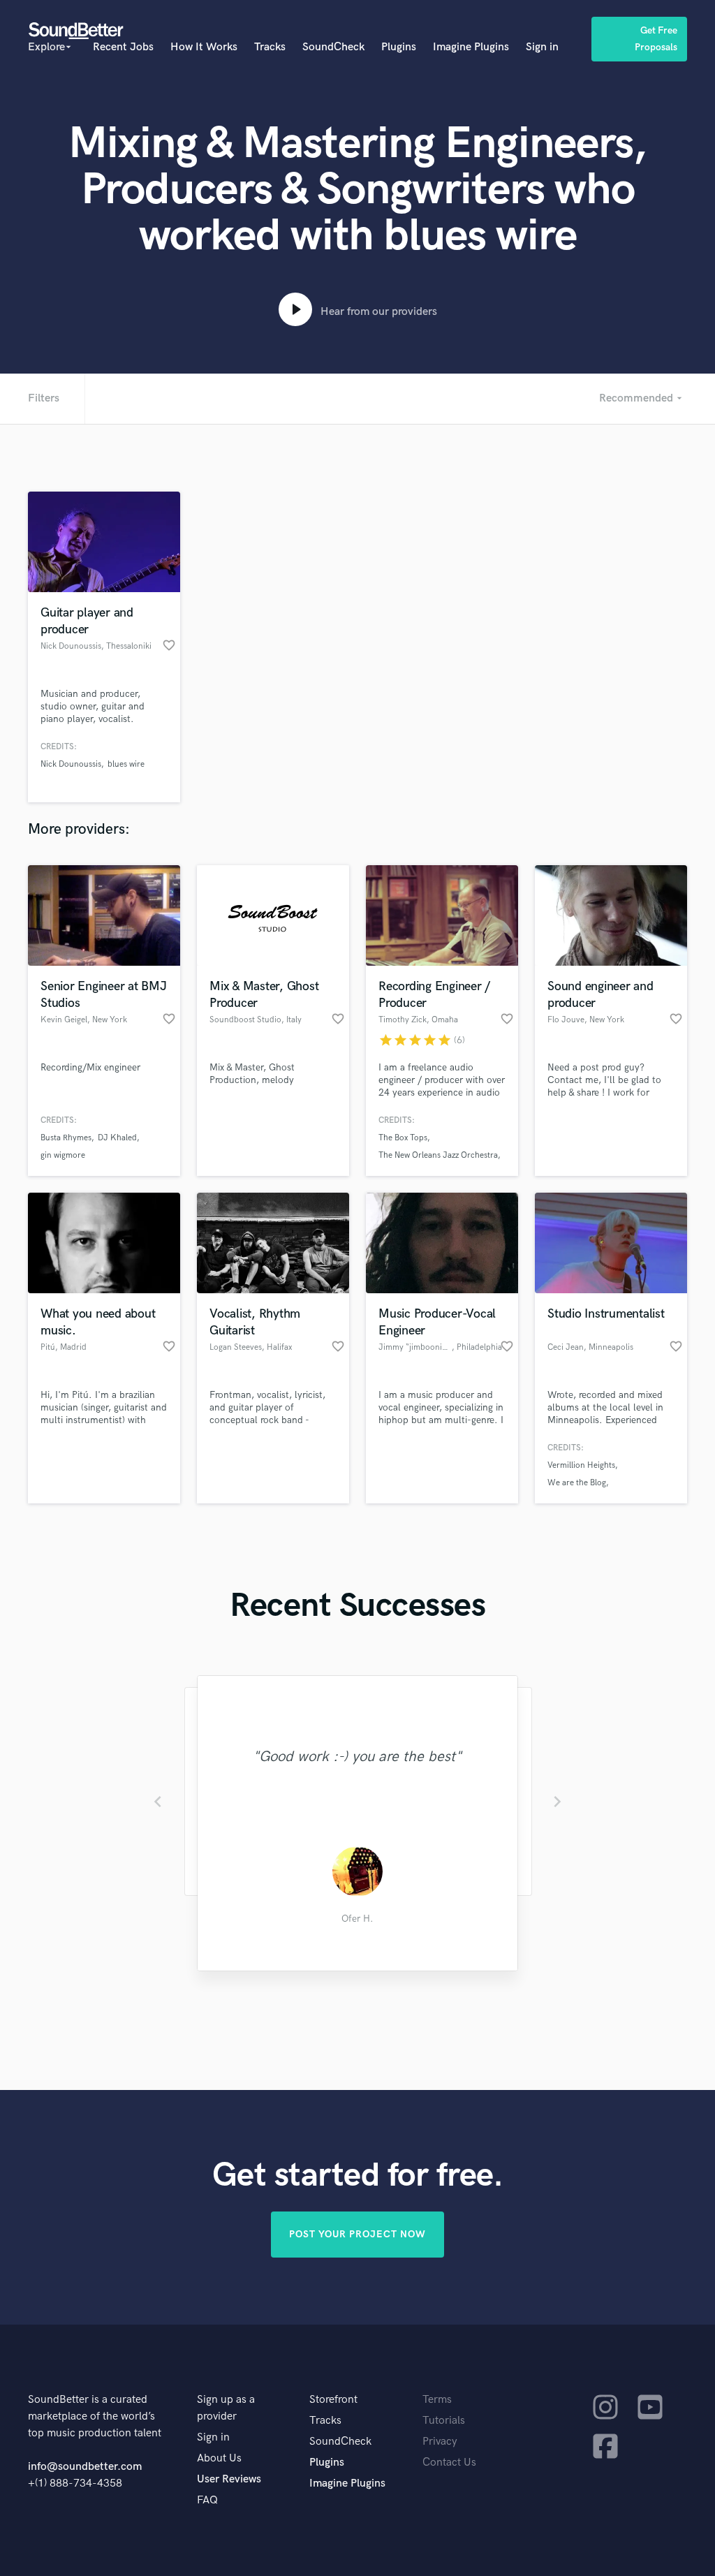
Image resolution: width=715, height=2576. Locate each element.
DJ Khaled (117, 1138)
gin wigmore (63, 1155)
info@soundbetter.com (85, 2467)
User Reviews (229, 2479)
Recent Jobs (123, 47)
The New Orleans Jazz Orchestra (438, 1155)
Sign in (542, 47)
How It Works (204, 47)
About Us (219, 2458)
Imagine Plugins (471, 47)
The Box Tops (403, 1138)
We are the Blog (577, 1483)
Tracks (270, 47)
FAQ (207, 2500)
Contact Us (449, 2463)
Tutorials (444, 2421)
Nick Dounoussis (71, 764)
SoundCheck (333, 47)
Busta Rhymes (66, 1138)
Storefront (333, 2400)
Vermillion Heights (581, 1465)
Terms (437, 2400)
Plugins (399, 47)
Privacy (440, 2442)
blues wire (126, 764)
